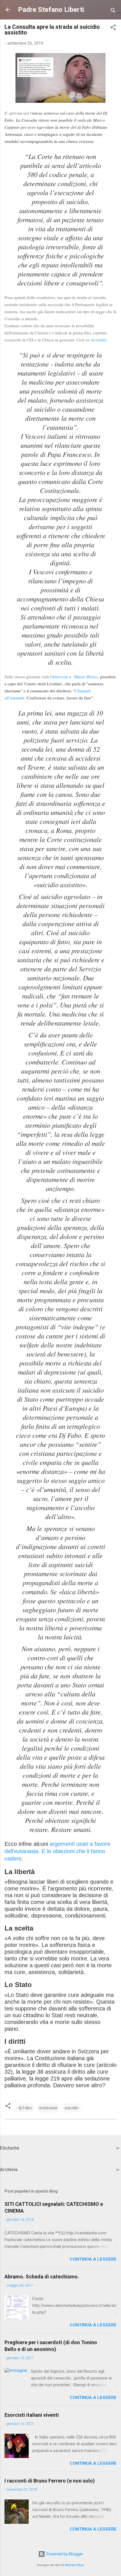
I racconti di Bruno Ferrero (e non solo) (50, 2481)
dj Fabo (25, 2108)
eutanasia (48, 2108)
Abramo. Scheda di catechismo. (42, 2277)
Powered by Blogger (64, 2554)
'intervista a (63, 677)
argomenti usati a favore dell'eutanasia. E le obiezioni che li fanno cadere (57, 1851)
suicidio (71, 2108)
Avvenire (98, 340)
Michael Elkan (75, 2565)
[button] (113, 28)
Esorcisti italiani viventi (32, 2415)
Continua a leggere (93, 2259)
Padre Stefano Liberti (51, 10)
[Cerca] (113, 11)
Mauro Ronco (86, 677)
